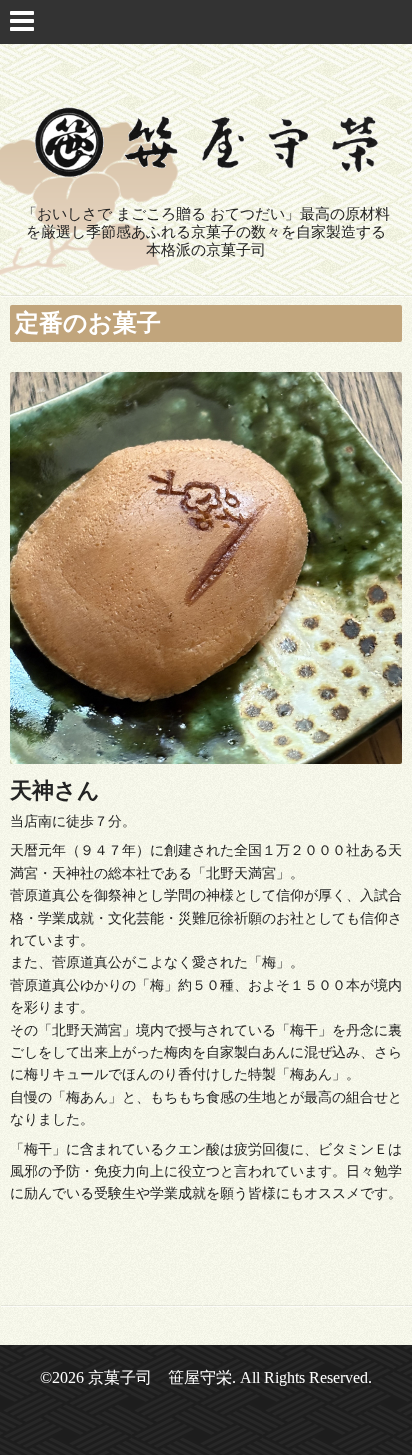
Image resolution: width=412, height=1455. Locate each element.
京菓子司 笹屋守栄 (160, 1377)
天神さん (55, 790)
